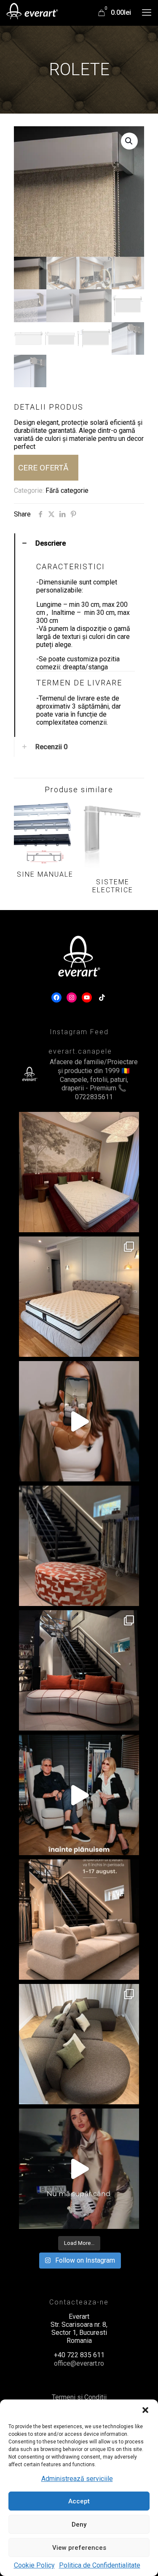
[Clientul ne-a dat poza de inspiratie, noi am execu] (79, 1297)
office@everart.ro (79, 2363)
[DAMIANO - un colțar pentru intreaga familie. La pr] (79, 2044)
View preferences (79, 2548)
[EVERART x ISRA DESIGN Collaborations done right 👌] (79, 1670)
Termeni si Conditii (79, 2397)
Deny (79, 2524)
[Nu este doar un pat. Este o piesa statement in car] (79, 1172)
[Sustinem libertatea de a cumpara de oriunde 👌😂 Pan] (79, 2169)
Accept (79, 2501)
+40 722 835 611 (79, 2355)
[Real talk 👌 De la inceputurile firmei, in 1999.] (79, 1795)
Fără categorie (67, 490)
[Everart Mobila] (32, 13)
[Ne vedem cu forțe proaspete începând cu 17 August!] (79, 1920)
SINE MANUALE (45, 874)
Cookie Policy (34, 2565)
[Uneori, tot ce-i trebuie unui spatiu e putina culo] (79, 1546)
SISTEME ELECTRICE (113, 886)
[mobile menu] (147, 13)
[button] (145, 2410)
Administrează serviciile (77, 2479)
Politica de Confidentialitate (100, 2565)
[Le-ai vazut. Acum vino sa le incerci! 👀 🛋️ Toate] (79, 1421)
